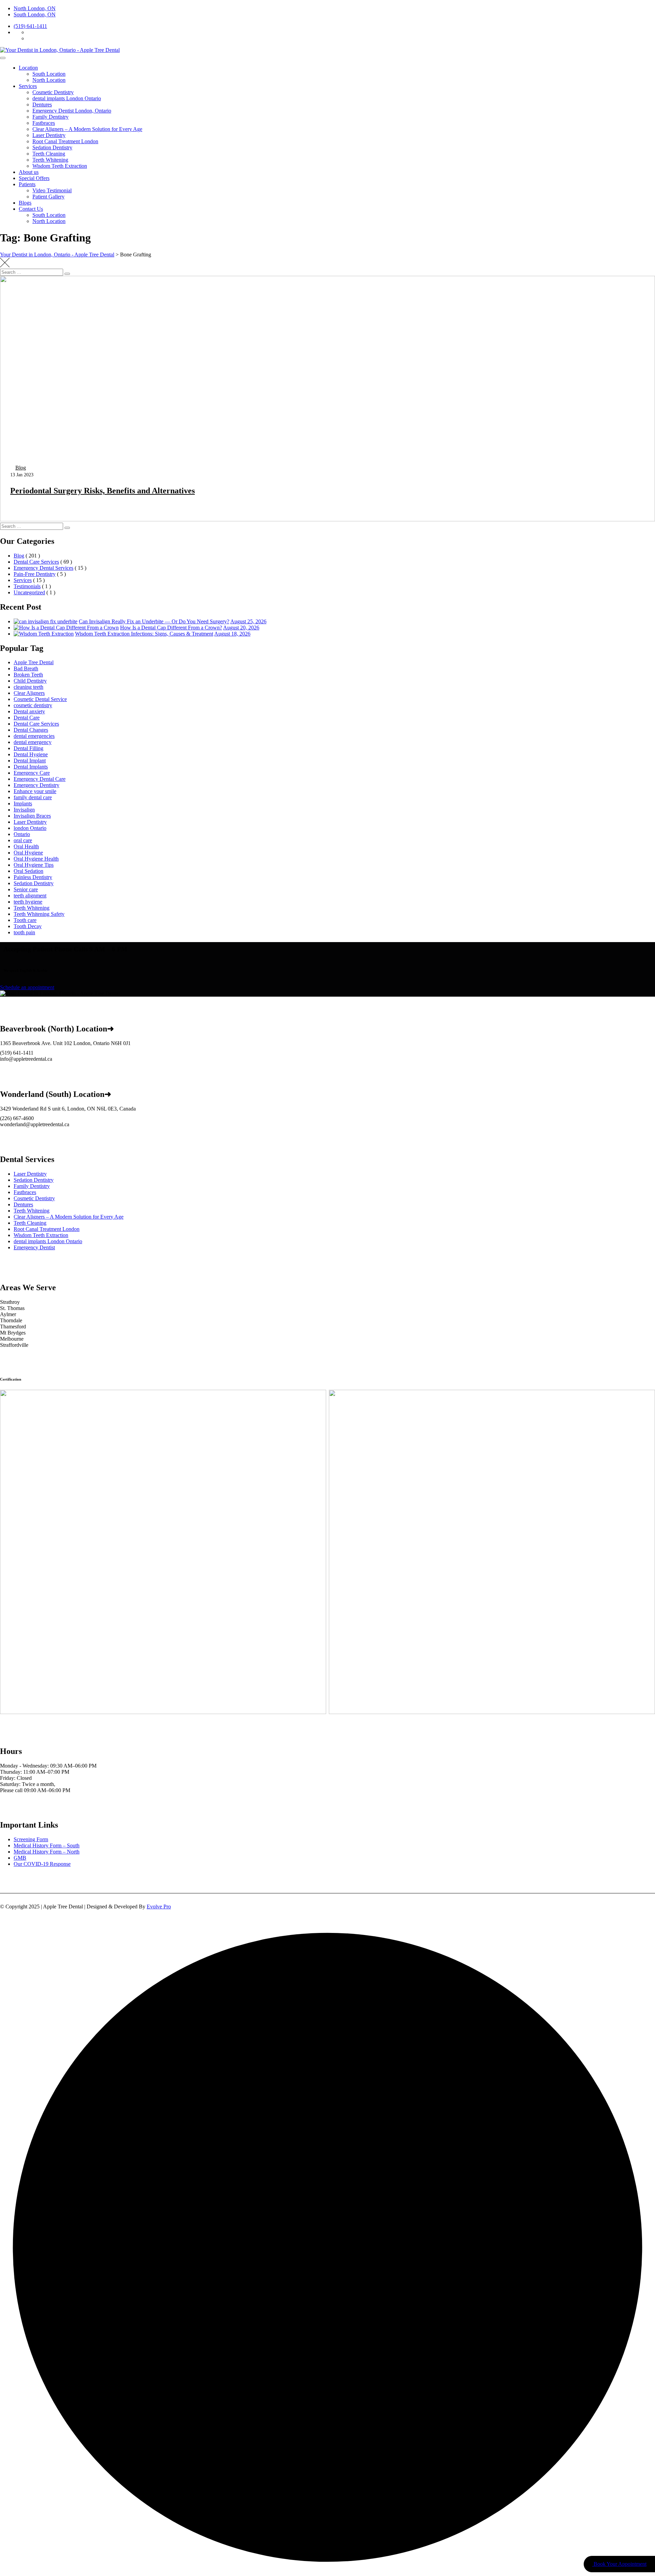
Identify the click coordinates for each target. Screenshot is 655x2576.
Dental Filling (28, 748)
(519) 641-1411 (30, 26)
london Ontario (30, 828)
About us (29, 172)
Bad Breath (26, 668)
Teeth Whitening (50, 160)
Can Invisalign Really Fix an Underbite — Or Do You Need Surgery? (154, 621)
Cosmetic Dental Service (40, 699)
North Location (49, 80)
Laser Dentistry (49, 135)
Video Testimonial (52, 190)
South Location (49, 74)
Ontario (22, 834)
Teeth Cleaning (49, 154)
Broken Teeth (28, 675)
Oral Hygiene (28, 853)
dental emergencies (34, 736)
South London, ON (35, 14)
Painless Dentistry (33, 877)
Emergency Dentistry (37, 785)
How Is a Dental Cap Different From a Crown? (171, 628)
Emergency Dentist (34, 1247)
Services (28, 86)
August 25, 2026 (248, 621)
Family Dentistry (50, 117)
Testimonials (27, 586)
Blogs (25, 203)
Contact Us (31, 209)
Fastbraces (44, 123)
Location (28, 68)
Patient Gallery (48, 197)
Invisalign (24, 810)
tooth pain (24, 932)
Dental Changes (31, 730)
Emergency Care (32, 773)
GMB (20, 1858)
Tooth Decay (28, 926)
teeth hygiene (28, 902)
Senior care (26, 889)
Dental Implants (31, 767)
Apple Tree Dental (34, 662)
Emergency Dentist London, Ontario (72, 111)
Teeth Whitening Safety (39, 914)
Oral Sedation (28, 871)
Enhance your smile (35, 791)
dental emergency (33, 742)
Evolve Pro (159, 1907)
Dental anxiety (29, 711)
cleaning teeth (28, 687)
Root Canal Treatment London (65, 141)
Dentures (42, 105)
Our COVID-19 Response (42, 1864)
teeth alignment (30, 896)
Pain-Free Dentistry (35, 574)
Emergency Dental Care (40, 779)
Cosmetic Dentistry (53, 92)
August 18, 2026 (232, 634)
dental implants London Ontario (67, 98)
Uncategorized (29, 592)
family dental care (33, 797)
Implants (23, 803)
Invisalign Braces (32, 816)
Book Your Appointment (619, 2564)
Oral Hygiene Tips (34, 865)
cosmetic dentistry (33, 705)
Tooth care (25, 920)
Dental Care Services (36, 562)
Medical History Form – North (47, 1852)
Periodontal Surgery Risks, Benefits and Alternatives (103, 491)
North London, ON (35, 8)
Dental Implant (30, 761)
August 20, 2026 (241, 628)
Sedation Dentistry (52, 147)
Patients (27, 184)
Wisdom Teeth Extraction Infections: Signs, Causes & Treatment (144, 634)
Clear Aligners (29, 693)
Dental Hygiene (31, 754)
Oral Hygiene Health (36, 859)
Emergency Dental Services (43, 568)
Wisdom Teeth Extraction (60, 166)
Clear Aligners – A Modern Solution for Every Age (87, 129)
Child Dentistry (30, 681)
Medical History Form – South (47, 1845)
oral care (23, 840)
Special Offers (34, 178)
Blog (21, 468)
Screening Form (31, 1839)
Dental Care (27, 718)
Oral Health (26, 846)
